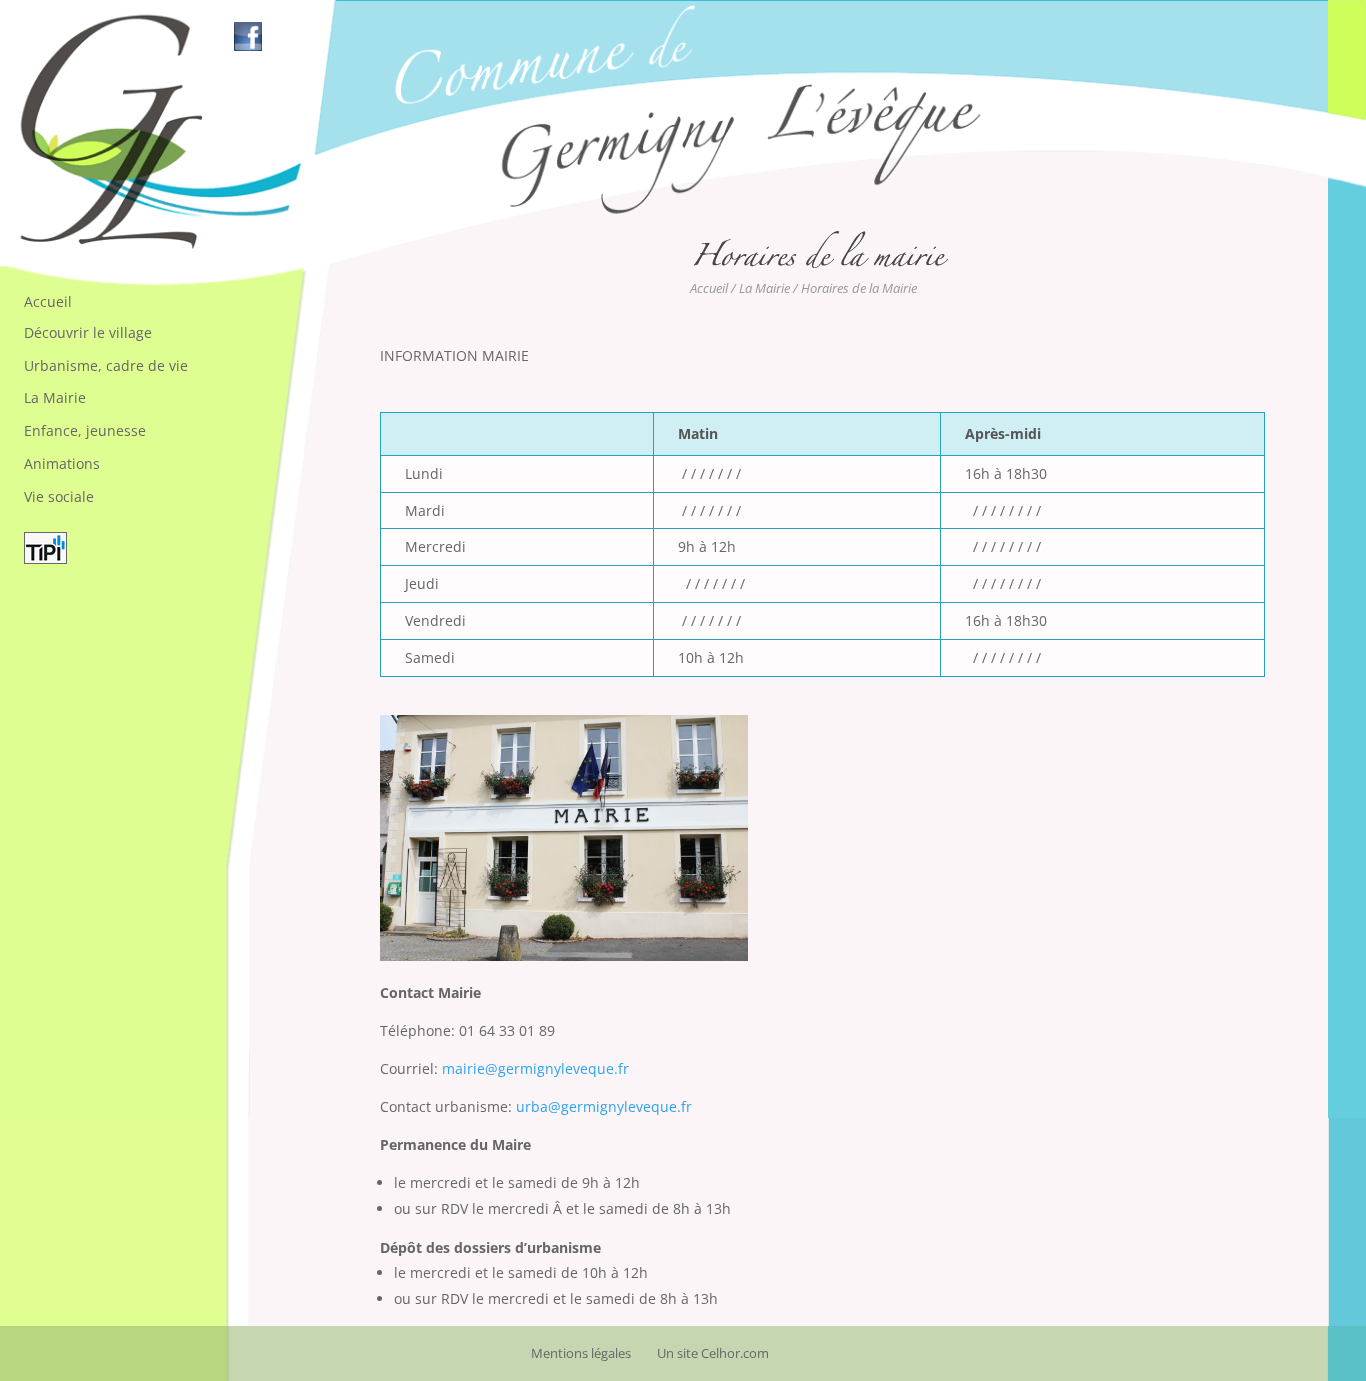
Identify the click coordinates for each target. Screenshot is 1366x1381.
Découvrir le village (88, 332)
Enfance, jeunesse (85, 430)
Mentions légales (581, 1353)
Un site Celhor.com (713, 1353)
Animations (62, 463)
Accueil (48, 301)
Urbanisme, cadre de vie (106, 365)
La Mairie (55, 397)
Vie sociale (59, 496)
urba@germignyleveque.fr (604, 1106)
